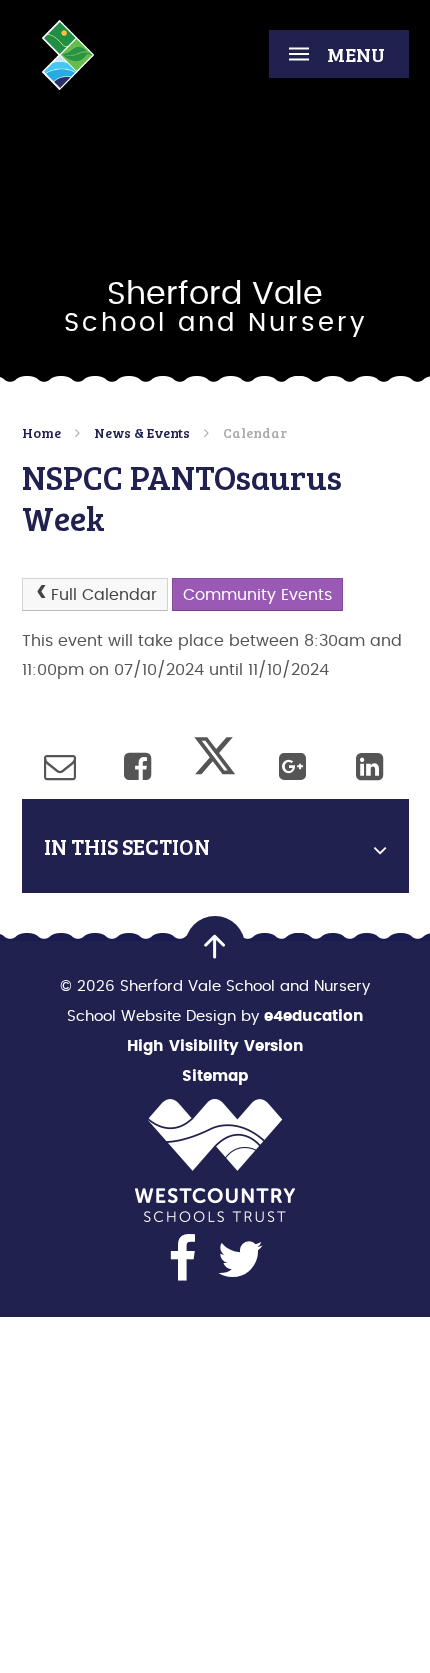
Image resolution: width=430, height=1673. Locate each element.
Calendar (255, 432)
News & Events (142, 432)
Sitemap (215, 1076)
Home (41, 432)
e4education (314, 1016)
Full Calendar (104, 595)
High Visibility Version (215, 1046)
